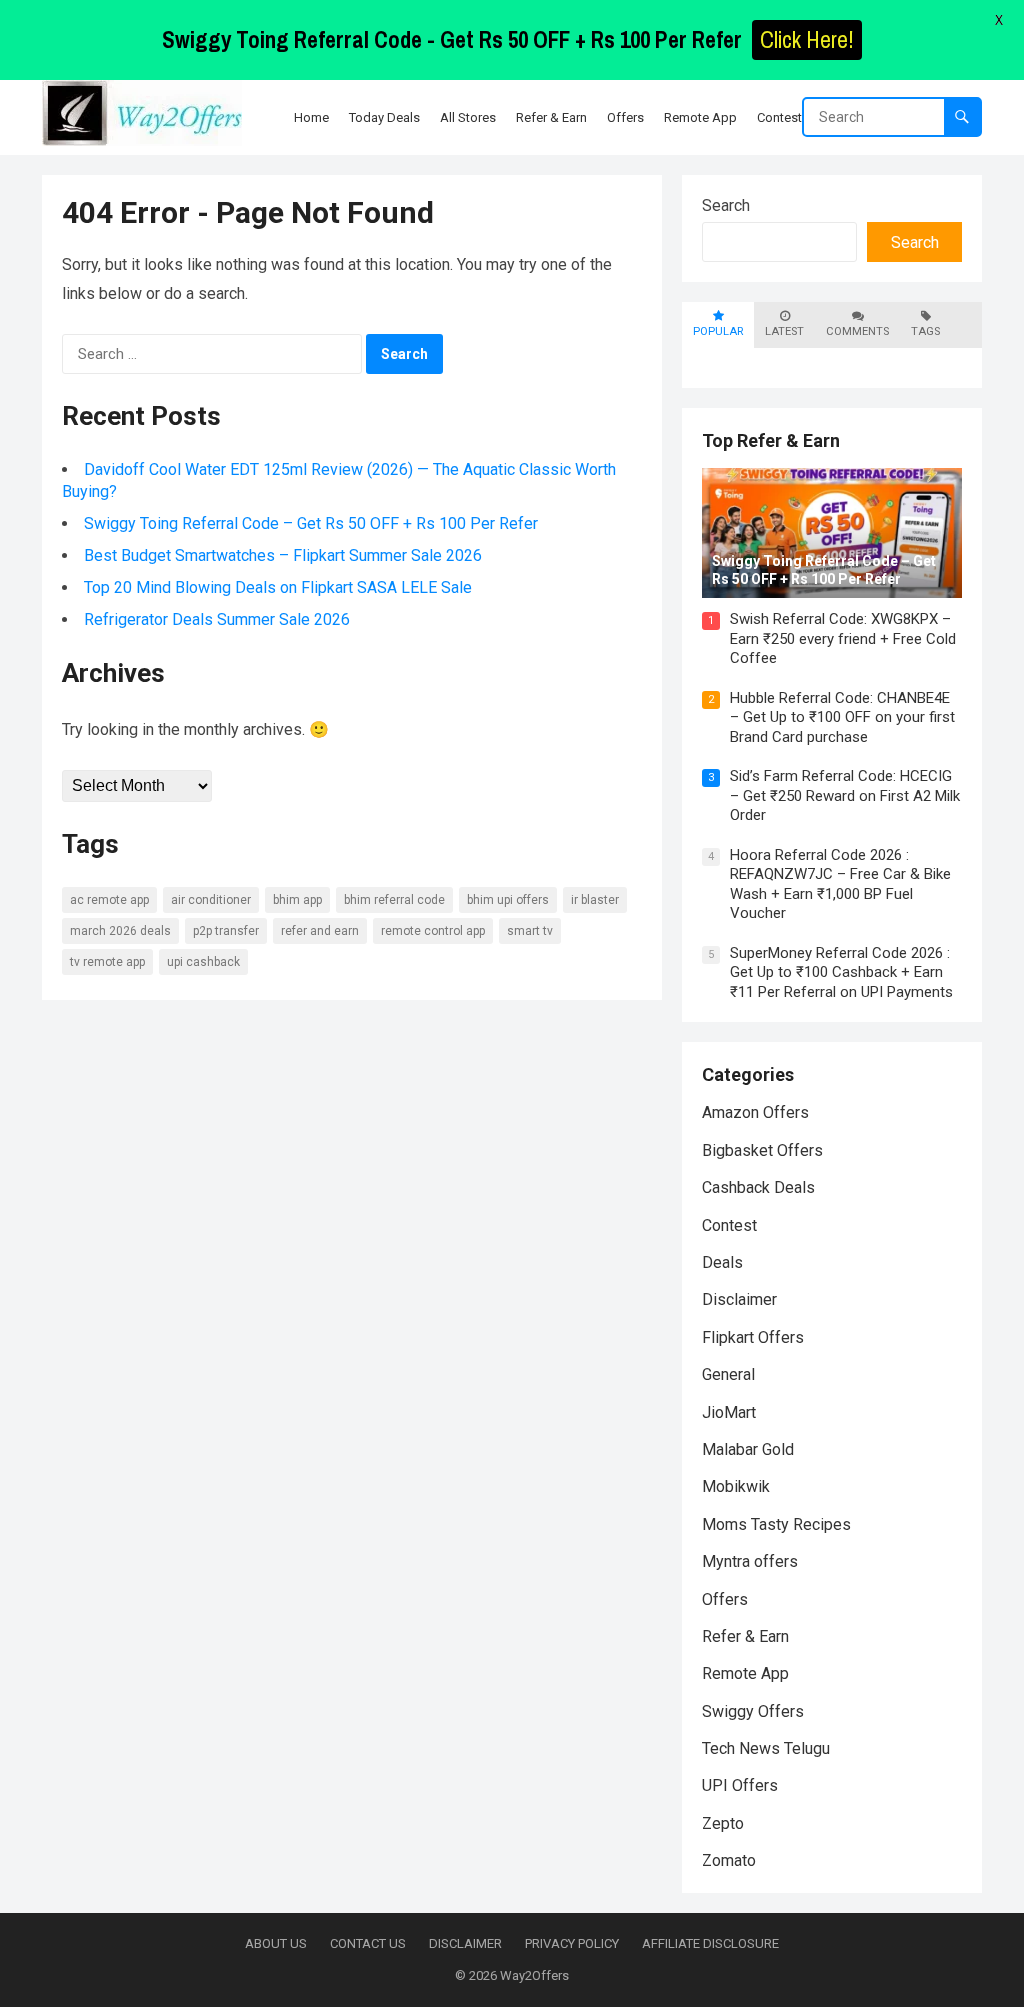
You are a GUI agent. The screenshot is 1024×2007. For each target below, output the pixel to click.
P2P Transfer (226, 931)
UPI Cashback (203, 962)
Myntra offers (750, 1561)
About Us (276, 1943)
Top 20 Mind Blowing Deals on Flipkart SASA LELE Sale (278, 587)
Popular (718, 331)
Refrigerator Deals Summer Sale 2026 (217, 619)
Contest (729, 1225)
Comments (857, 331)
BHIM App (297, 900)
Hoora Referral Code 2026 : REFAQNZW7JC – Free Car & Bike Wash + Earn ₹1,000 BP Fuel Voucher (840, 884)
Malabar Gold (748, 1449)
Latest (784, 331)
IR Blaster (595, 900)
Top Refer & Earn (771, 440)
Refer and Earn (320, 931)
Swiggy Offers (753, 1711)
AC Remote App (109, 900)
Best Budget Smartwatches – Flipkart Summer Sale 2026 (283, 555)
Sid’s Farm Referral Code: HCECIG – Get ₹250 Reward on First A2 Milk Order (845, 795)
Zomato (729, 1860)
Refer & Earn (745, 1636)
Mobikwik (736, 1486)
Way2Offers (534, 1975)
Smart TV (530, 931)
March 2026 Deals (120, 931)
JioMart (729, 1412)
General (728, 1374)
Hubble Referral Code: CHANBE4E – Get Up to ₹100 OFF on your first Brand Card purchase (842, 717)
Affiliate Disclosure (710, 1943)
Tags (925, 331)
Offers (725, 1599)
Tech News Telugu (766, 1748)
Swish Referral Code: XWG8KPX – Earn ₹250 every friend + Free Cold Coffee (843, 638)
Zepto (723, 1823)
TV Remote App (107, 962)
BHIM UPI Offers (508, 900)
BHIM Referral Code (394, 900)
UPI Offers (740, 1785)
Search (726, 205)
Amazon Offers (755, 1112)
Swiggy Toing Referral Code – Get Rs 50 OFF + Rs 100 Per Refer (311, 523)
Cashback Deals (758, 1187)
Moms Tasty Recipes (776, 1524)
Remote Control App (433, 931)
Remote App (745, 1673)
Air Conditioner (211, 900)
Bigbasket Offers (762, 1150)
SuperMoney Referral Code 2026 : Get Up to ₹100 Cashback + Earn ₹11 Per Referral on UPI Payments (841, 972)
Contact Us (368, 1943)
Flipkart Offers (753, 1337)
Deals (722, 1262)
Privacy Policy (572, 1943)
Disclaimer (739, 1299)
